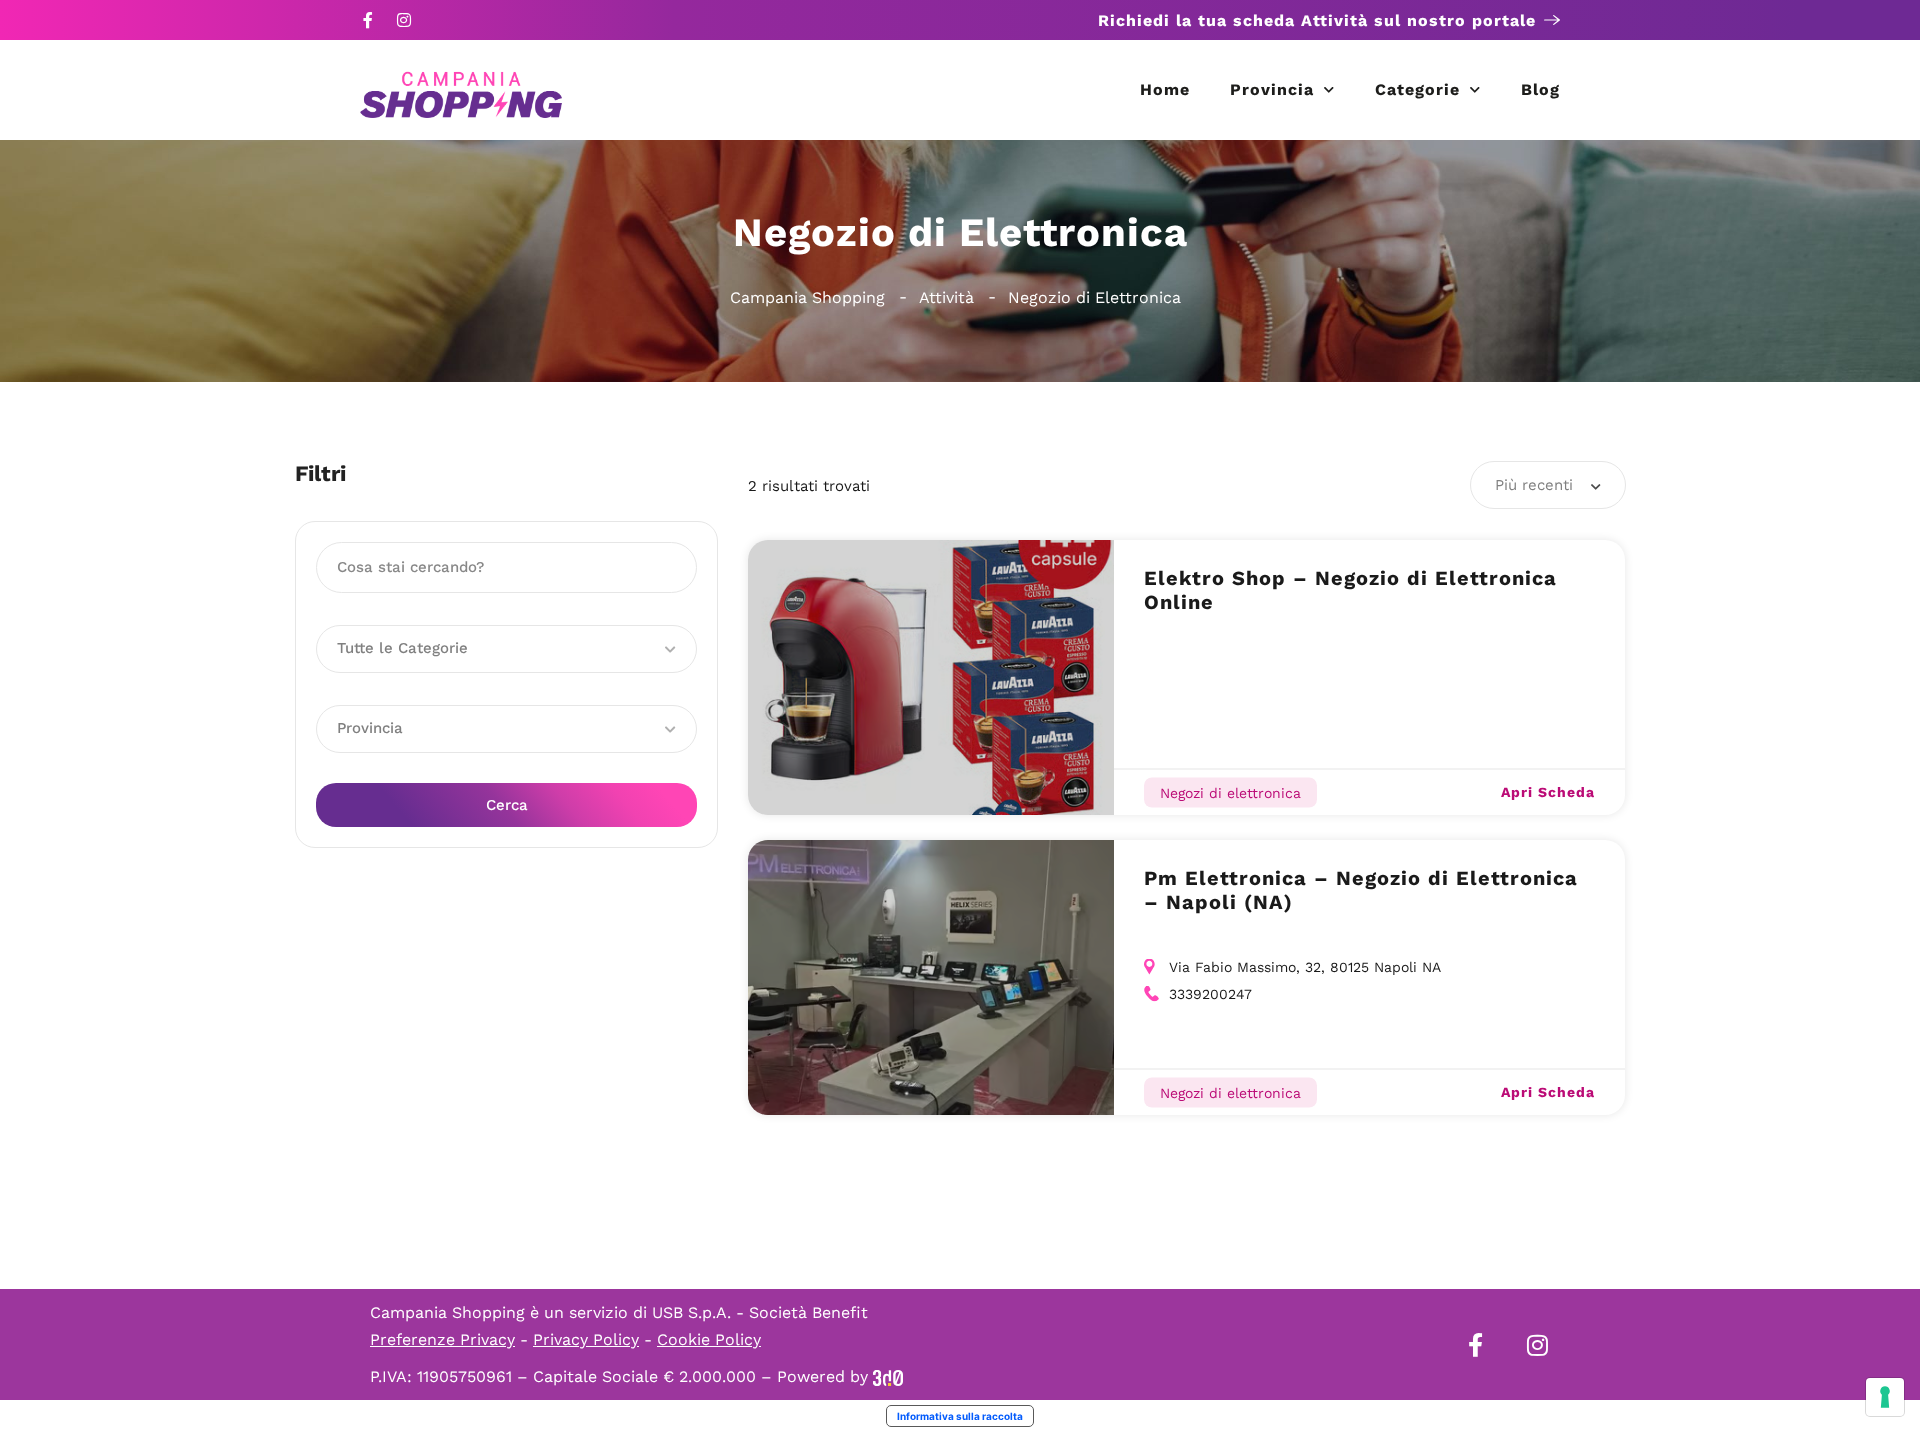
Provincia (1272, 89)
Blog (1540, 89)
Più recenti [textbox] (1534, 485)
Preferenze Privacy (442, 1339)
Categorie (1417, 89)
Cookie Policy (709, 1339)
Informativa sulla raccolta (960, 1416)
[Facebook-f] (368, 20)
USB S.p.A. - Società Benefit (760, 1312)
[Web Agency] (888, 1376)
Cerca (507, 805)
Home (1165, 89)
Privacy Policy (586, 1339)
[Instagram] (404, 20)
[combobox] (1548, 485)
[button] (506, 649)
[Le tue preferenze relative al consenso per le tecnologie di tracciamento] (1885, 1397)
